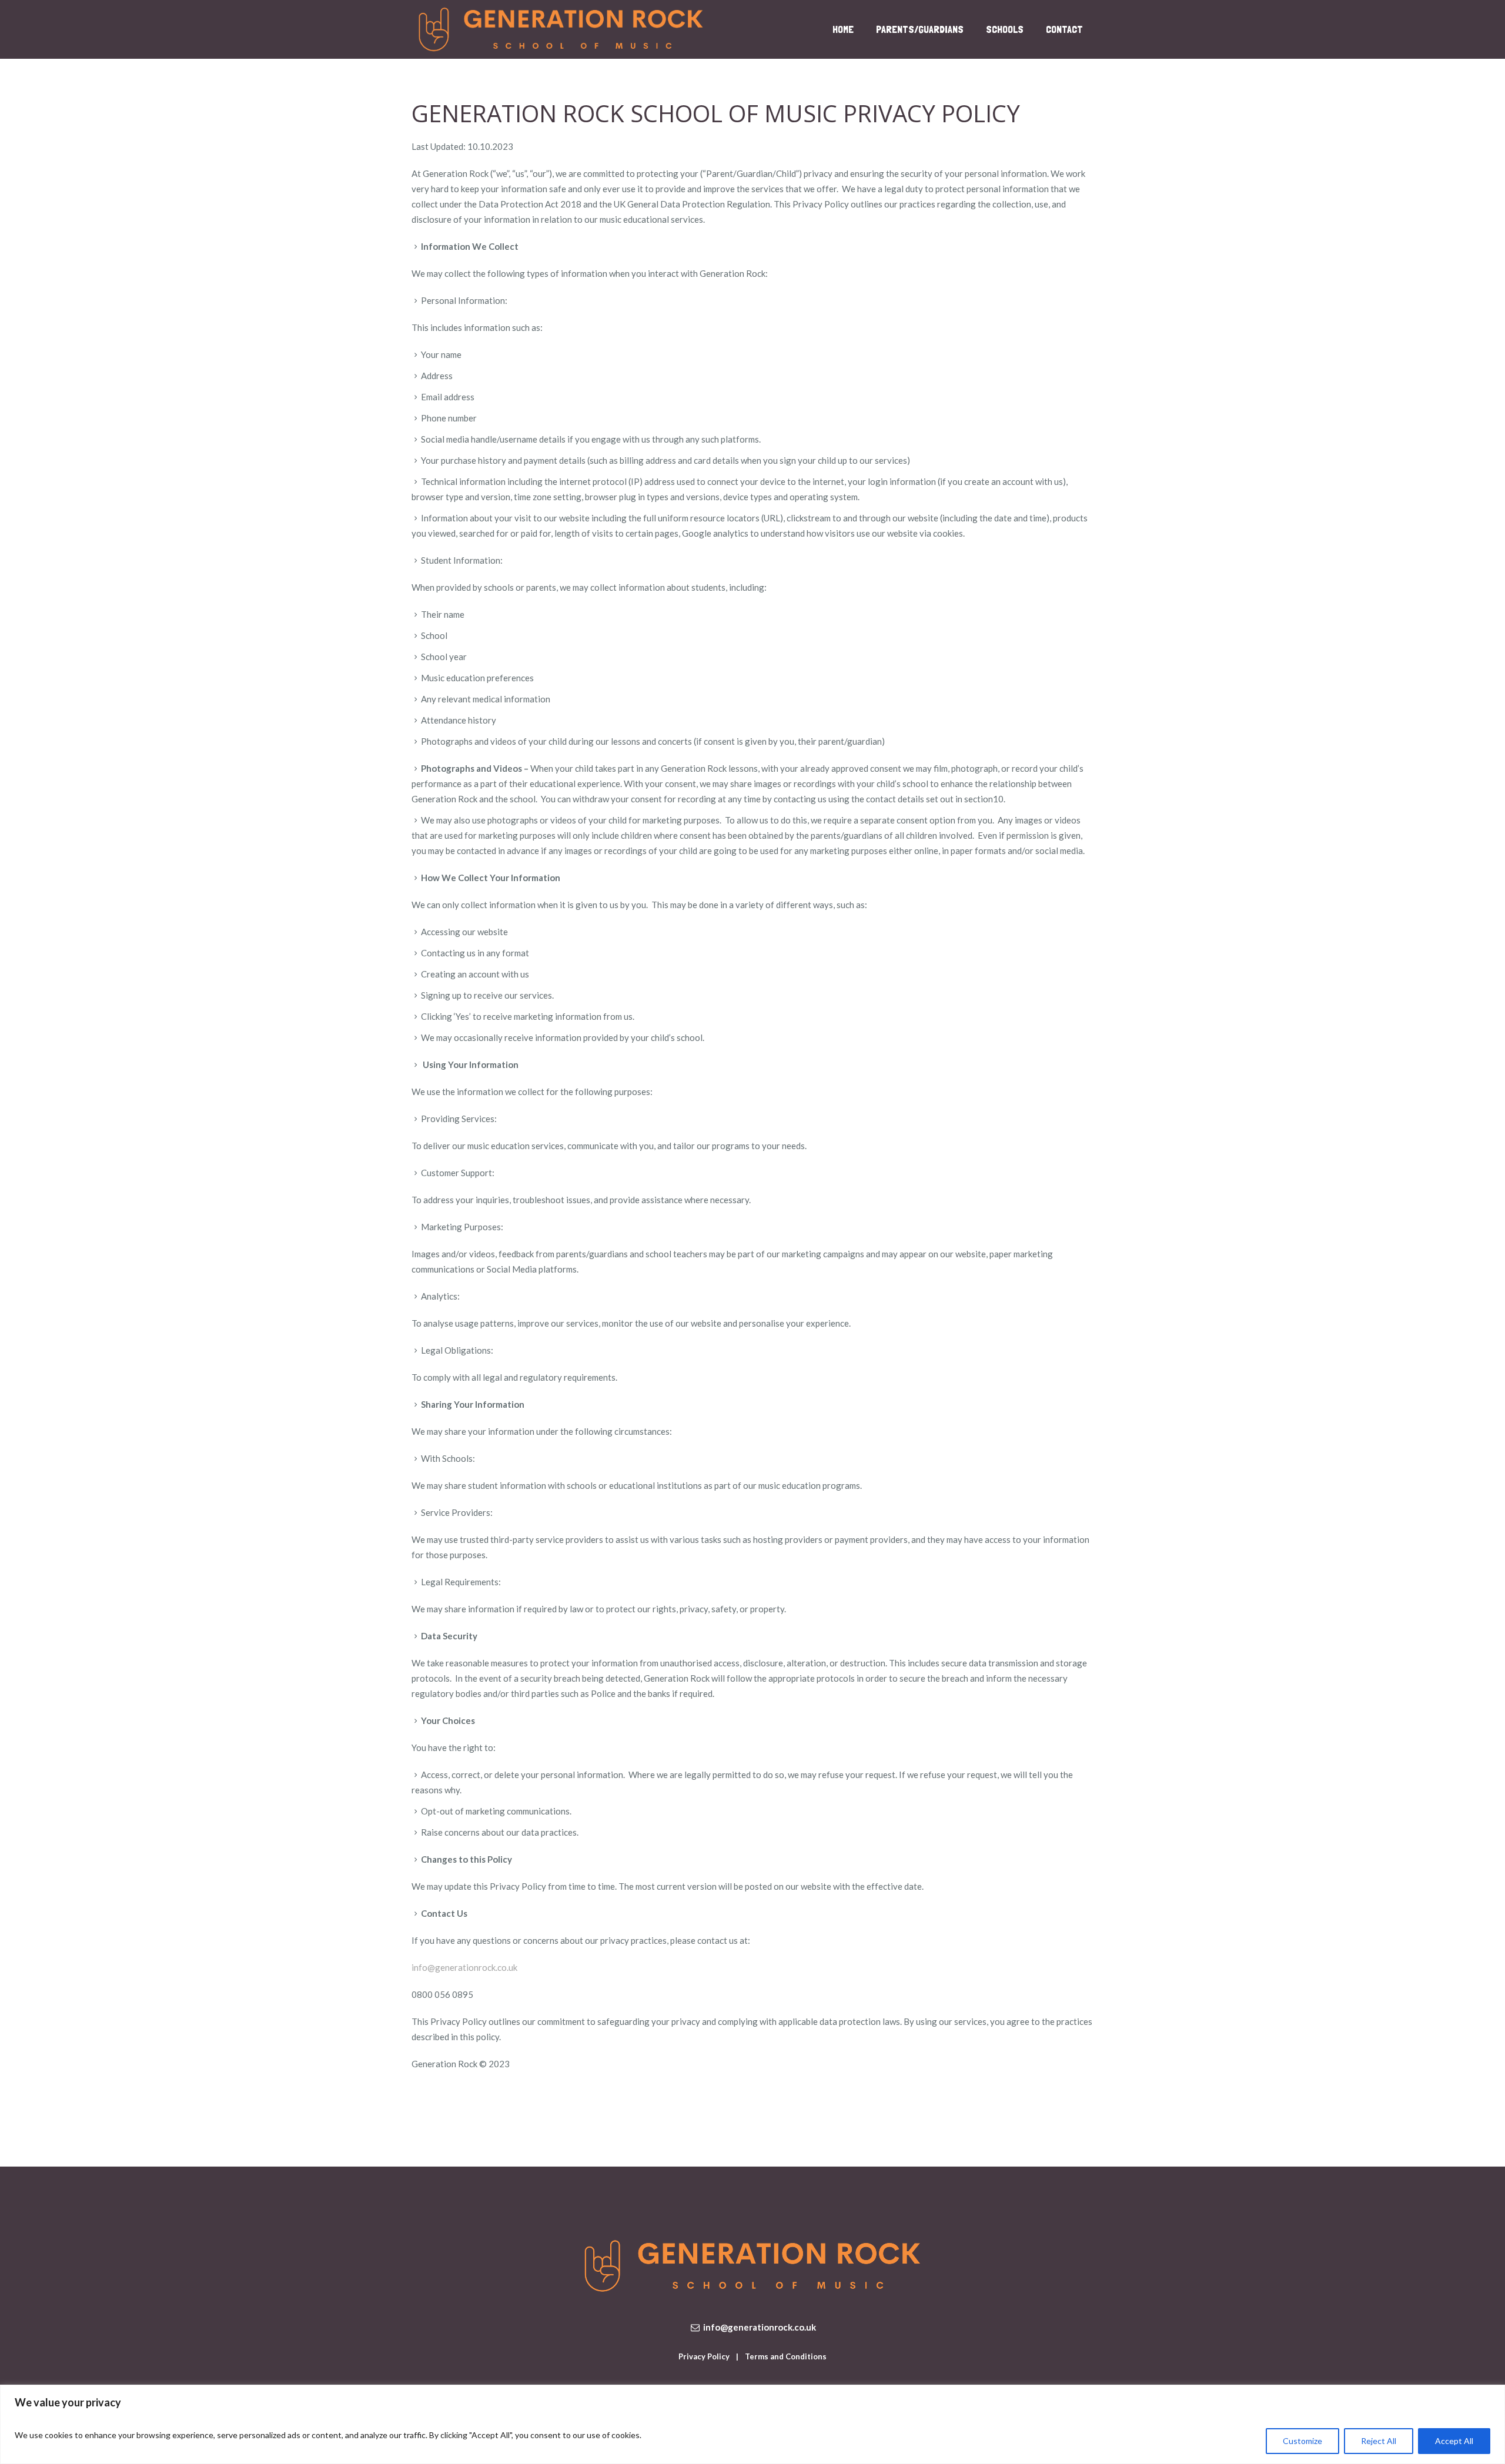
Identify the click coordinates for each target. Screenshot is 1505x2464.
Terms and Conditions (786, 2356)
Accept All (1454, 2441)
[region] (752, 2424)
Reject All (1379, 2441)
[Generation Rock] (752, 2266)
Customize (1302, 2441)
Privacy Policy (704, 2356)
